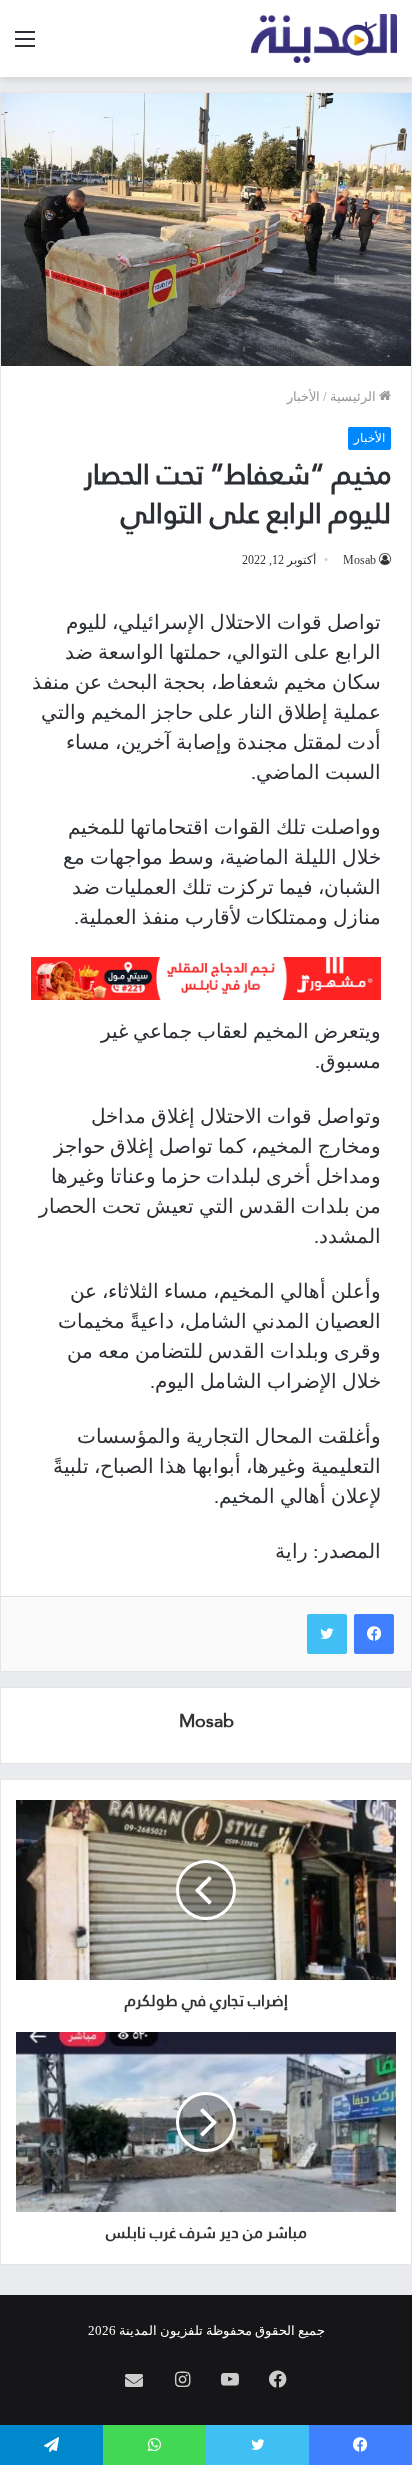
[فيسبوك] (374, 1634)
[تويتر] (327, 1634)
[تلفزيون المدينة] (324, 38)
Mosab (359, 560)
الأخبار (303, 396)
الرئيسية (354, 396)
